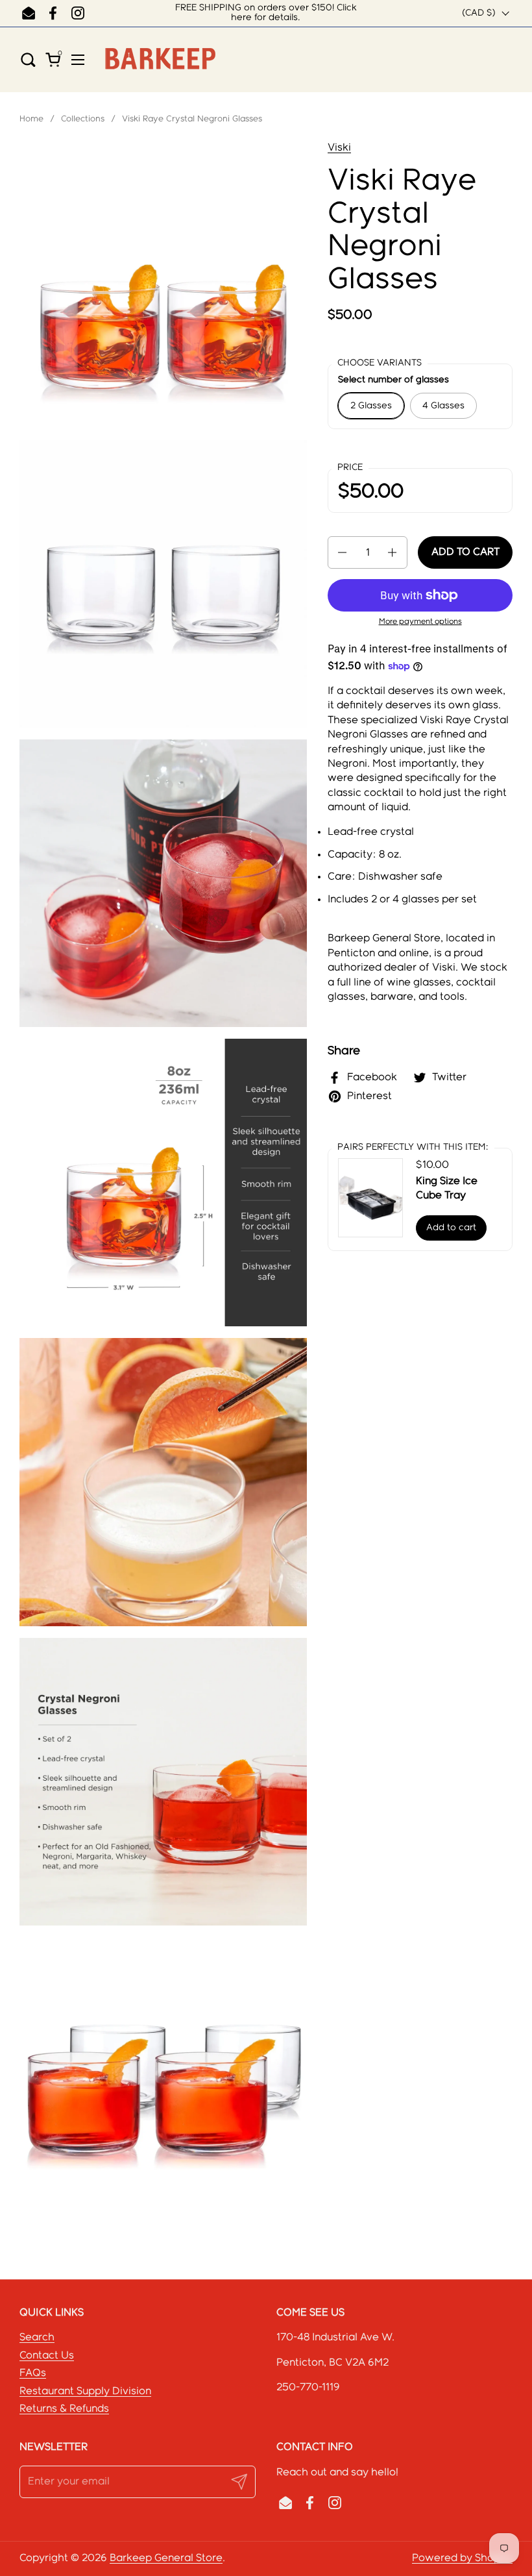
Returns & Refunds (64, 2409)
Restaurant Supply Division (85, 2391)
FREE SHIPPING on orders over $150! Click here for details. (266, 13)
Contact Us (47, 2356)
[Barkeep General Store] (160, 59)
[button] (32, 59)
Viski (339, 148)
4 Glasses (443, 406)
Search (37, 2337)
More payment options (420, 622)
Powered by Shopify (462, 2558)
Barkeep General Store (166, 2558)
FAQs (33, 2373)
